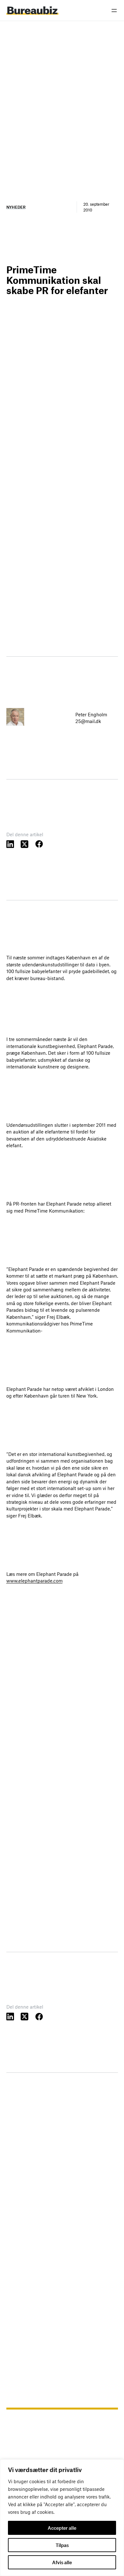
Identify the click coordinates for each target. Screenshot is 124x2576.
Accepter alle (62, 2528)
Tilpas (62, 2545)
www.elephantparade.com (34, 1581)
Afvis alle (62, 2562)
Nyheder (16, 207)
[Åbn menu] (114, 11)
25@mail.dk (88, 721)
